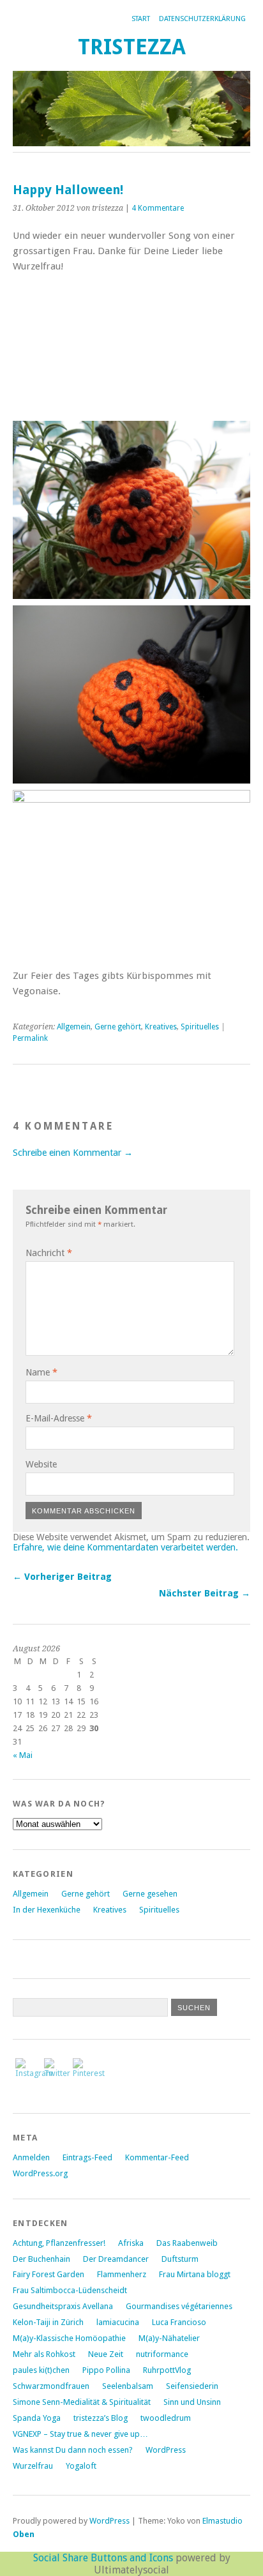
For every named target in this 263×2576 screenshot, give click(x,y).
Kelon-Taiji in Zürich (48, 2322)
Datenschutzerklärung (202, 19)
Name (41, 1372)
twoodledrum (166, 2418)
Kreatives (161, 1027)
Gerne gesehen (150, 1894)
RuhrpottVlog (167, 2370)
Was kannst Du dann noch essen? (73, 2450)
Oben (24, 2534)
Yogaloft (81, 2466)
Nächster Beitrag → (205, 1593)
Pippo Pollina (106, 2370)
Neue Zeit (106, 2354)
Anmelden (31, 2157)
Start (141, 19)
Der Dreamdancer (116, 2259)
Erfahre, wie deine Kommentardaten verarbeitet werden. (125, 1547)
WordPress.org (40, 2173)
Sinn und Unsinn (192, 2402)
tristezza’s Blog (101, 2418)
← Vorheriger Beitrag (62, 1577)
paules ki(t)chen (41, 2370)
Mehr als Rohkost (44, 2354)
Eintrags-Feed (87, 2157)
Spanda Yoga (37, 2418)
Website (41, 1464)
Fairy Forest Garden (49, 2274)
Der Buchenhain (41, 2259)
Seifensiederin (192, 2386)
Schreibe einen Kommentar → (73, 1153)
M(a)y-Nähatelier (169, 2338)
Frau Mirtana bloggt (195, 2274)
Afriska (131, 2243)
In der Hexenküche (47, 1910)
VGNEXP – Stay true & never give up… (80, 2434)
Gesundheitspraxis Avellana (63, 2306)
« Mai (23, 1755)
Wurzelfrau (33, 2466)
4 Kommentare (158, 208)
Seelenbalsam (128, 2386)
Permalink (30, 1038)
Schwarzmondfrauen (51, 2386)
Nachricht (49, 1253)
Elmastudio (222, 2521)
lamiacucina (118, 2322)
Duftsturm (180, 2259)
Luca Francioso (179, 2322)
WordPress (166, 2450)
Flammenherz (122, 2274)
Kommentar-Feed (157, 2157)
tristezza (132, 47)
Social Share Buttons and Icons (103, 2558)
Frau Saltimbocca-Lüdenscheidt (70, 2290)
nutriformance (162, 2354)
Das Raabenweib (187, 2243)
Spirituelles (200, 1027)
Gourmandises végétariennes (179, 2306)
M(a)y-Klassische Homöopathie (69, 2338)
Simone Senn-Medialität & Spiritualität (82, 2402)
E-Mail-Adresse (59, 1418)
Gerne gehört (118, 1027)
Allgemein (74, 1027)
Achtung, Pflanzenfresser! (59, 2243)
